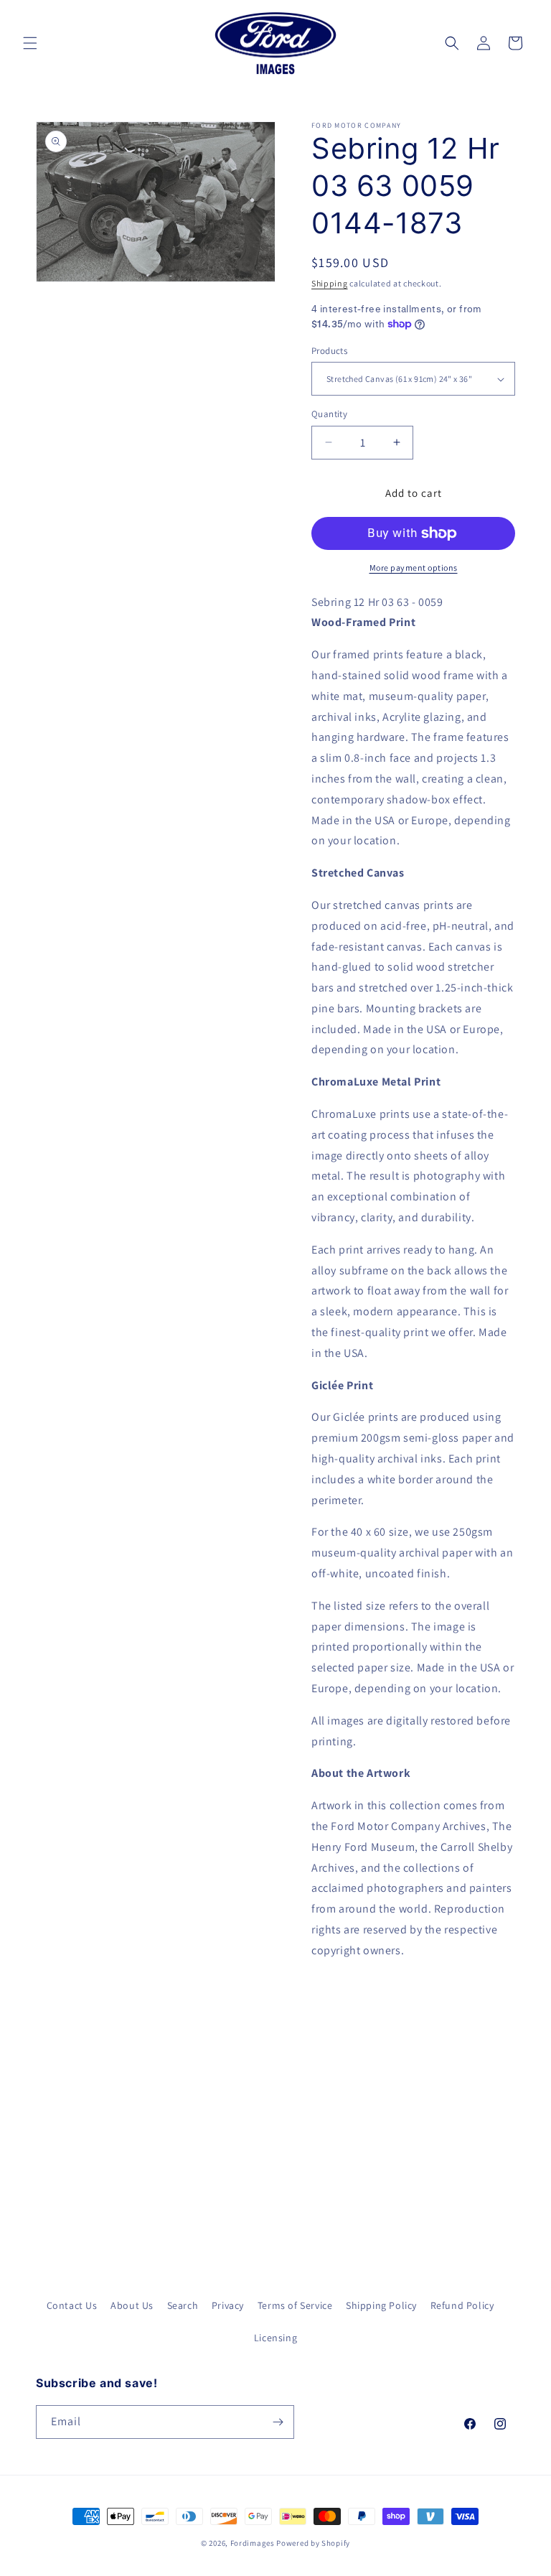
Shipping (330, 283)
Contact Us (72, 2305)
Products (329, 351)
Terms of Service (295, 2305)
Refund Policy (462, 2305)
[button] (30, 43)
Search (183, 2305)
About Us (132, 2305)
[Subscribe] (278, 2422)
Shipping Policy (381, 2305)
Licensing (275, 2338)
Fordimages (253, 2543)
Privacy (228, 2305)
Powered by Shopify (313, 2543)
